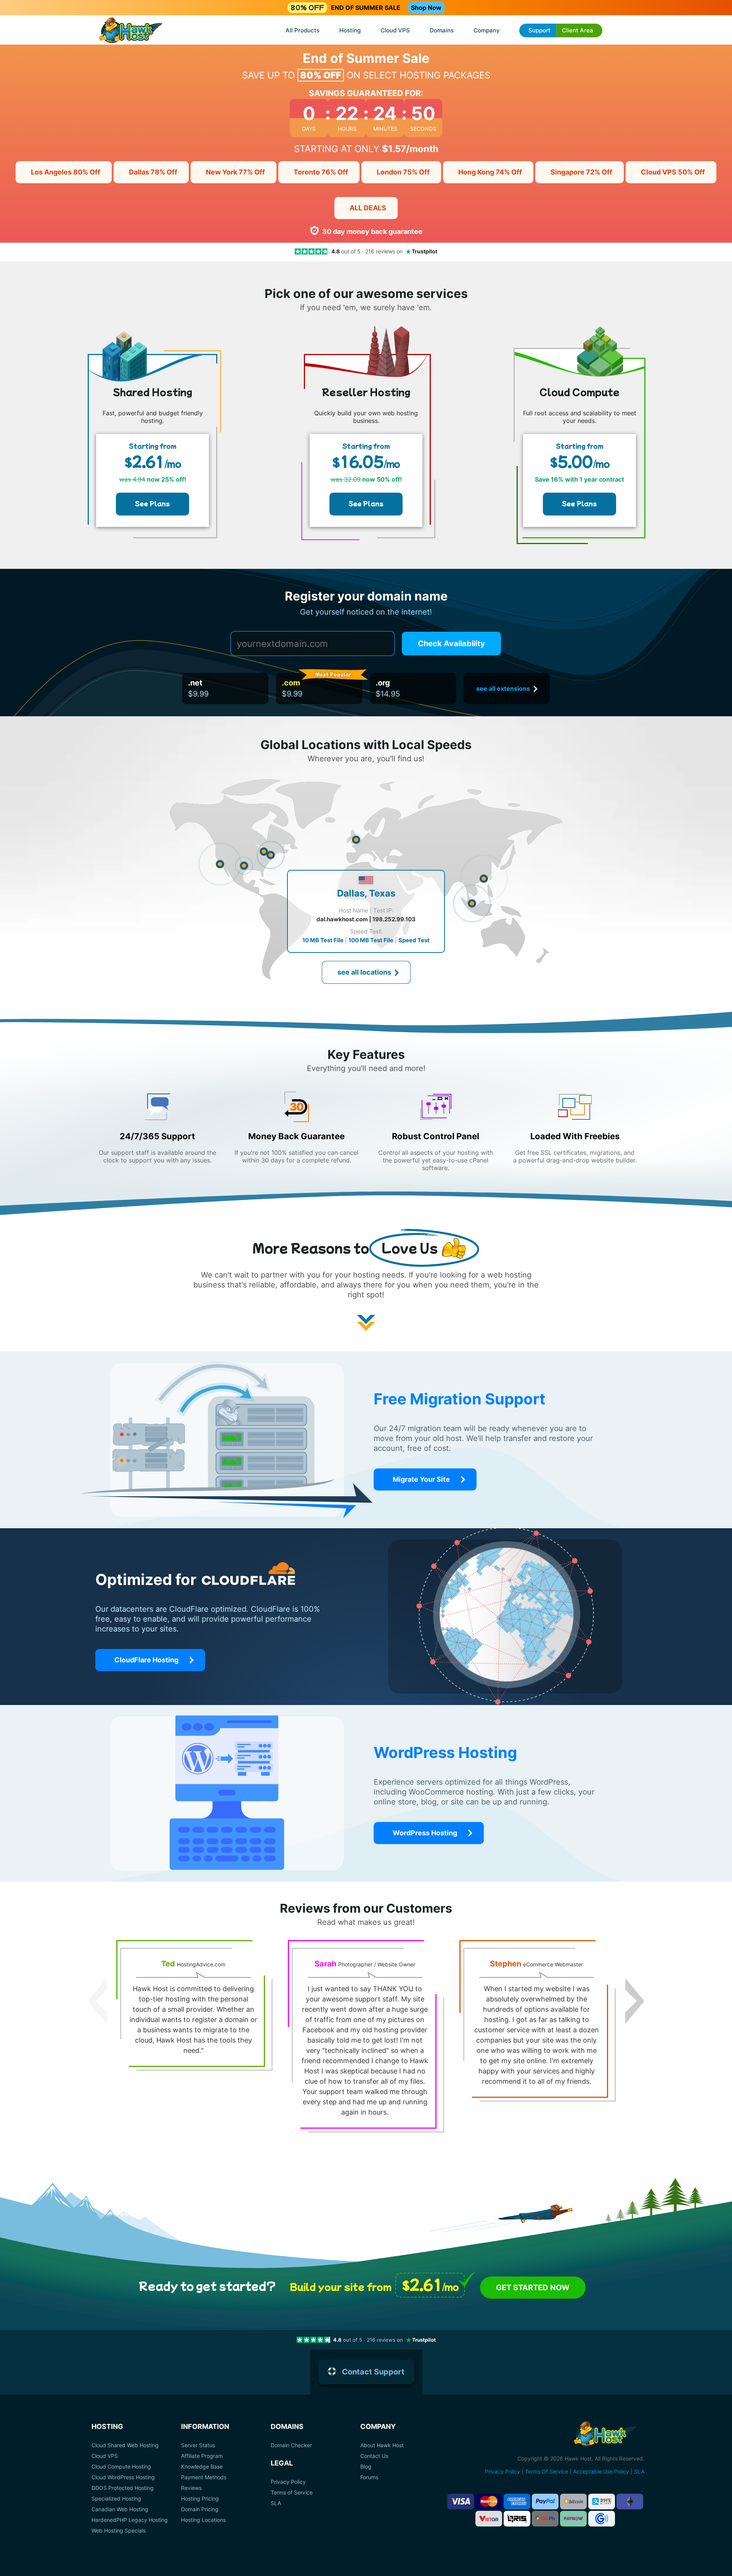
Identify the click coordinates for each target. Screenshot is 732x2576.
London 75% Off (403, 172)
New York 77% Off (235, 172)
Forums (369, 2477)
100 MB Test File (371, 940)
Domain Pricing (200, 2509)
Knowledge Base (202, 2467)
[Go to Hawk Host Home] (131, 31)
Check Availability (451, 644)
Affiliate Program (202, 2456)
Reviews (191, 2488)
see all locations (364, 972)
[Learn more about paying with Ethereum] (630, 2502)
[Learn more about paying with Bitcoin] (573, 2502)
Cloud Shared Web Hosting (125, 2445)
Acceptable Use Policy (601, 2471)
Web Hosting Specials (119, 2531)
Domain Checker (291, 2445)
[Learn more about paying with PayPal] (545, 2502)
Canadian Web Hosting (120, 2509)
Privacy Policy (288, 2482)
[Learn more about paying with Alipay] (602, 2502)
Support (539, 30)
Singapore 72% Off (581, 172)
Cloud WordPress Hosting (123, 2477)
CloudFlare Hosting (146, 1660)
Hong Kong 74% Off (490, 172)
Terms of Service (292, 2493)
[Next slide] (635, 2001)
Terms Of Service (547, 2471)
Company (487, 30)
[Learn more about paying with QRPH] (545, 2519)
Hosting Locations (203, 2520)
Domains (442, 30)
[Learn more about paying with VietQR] (489, 2519)
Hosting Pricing (200, 2499)
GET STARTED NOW (533, 2288)
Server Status (198, 2445)
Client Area (578, 30)
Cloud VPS (395, 30)
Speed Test (414, 940)
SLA (276, 2503)
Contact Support (373, 2372)
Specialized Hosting (116, 2499)
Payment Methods (204, 2477)
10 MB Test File (323, 940)
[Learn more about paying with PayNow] (573, 2519)
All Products (303, 30)
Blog (366, 2467)
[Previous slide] (97, 2001)
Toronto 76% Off (321, 172)
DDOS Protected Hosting (123, 2488)
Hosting (350, 30)
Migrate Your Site (421, 1479)
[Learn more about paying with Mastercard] (489, 2502)
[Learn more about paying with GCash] (602, 2519)
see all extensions (503, 688)
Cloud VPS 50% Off (673, 172)
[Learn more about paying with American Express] (517, 2502)
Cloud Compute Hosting (121, 2467)
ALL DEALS (368, 208)
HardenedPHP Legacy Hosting (130, 2520)
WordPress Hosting (425, 1833)
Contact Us (374, 2456)
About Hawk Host (382, 2445)
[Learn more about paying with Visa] (461, 2502)
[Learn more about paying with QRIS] (517, 2519)
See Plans (152, 503)
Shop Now (426, 8)
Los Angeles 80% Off (66, 172)
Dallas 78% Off (153, 172)
